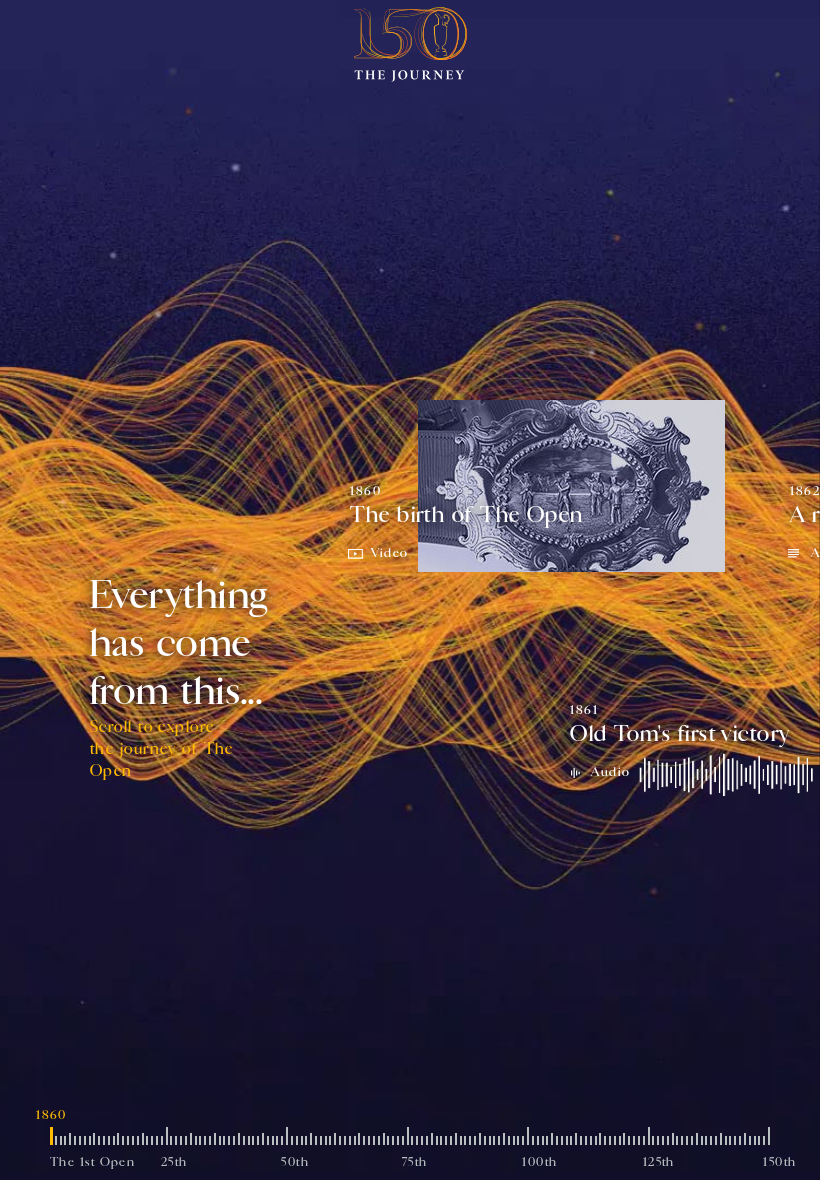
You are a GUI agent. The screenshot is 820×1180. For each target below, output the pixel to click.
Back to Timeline (110, 35)
